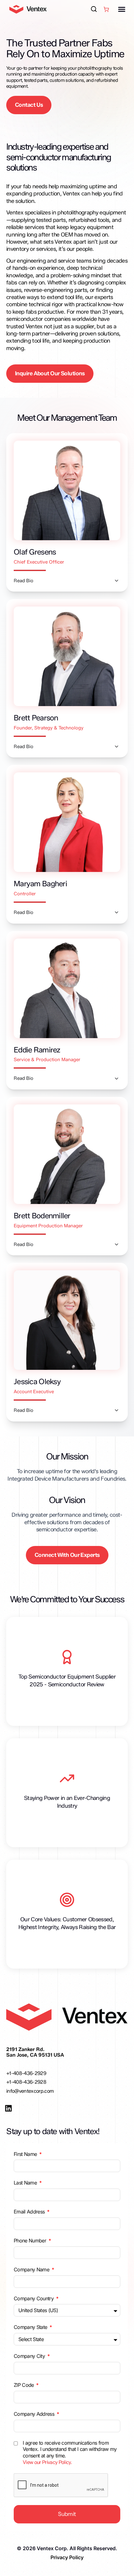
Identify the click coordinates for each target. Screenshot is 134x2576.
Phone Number (31, 2241)
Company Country (34, 2298)
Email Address (30, 2212)
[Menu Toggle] (122, 9)
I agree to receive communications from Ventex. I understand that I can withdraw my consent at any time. (70, 2452)
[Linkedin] (8, 2108)
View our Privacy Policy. (47, 2462)
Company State (31, 2327)
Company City (30, 2356)
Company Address (35, 2414)
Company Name (32, 2269)
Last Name (26, 2183)
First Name (26, 2154)
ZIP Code (24, 2385)
